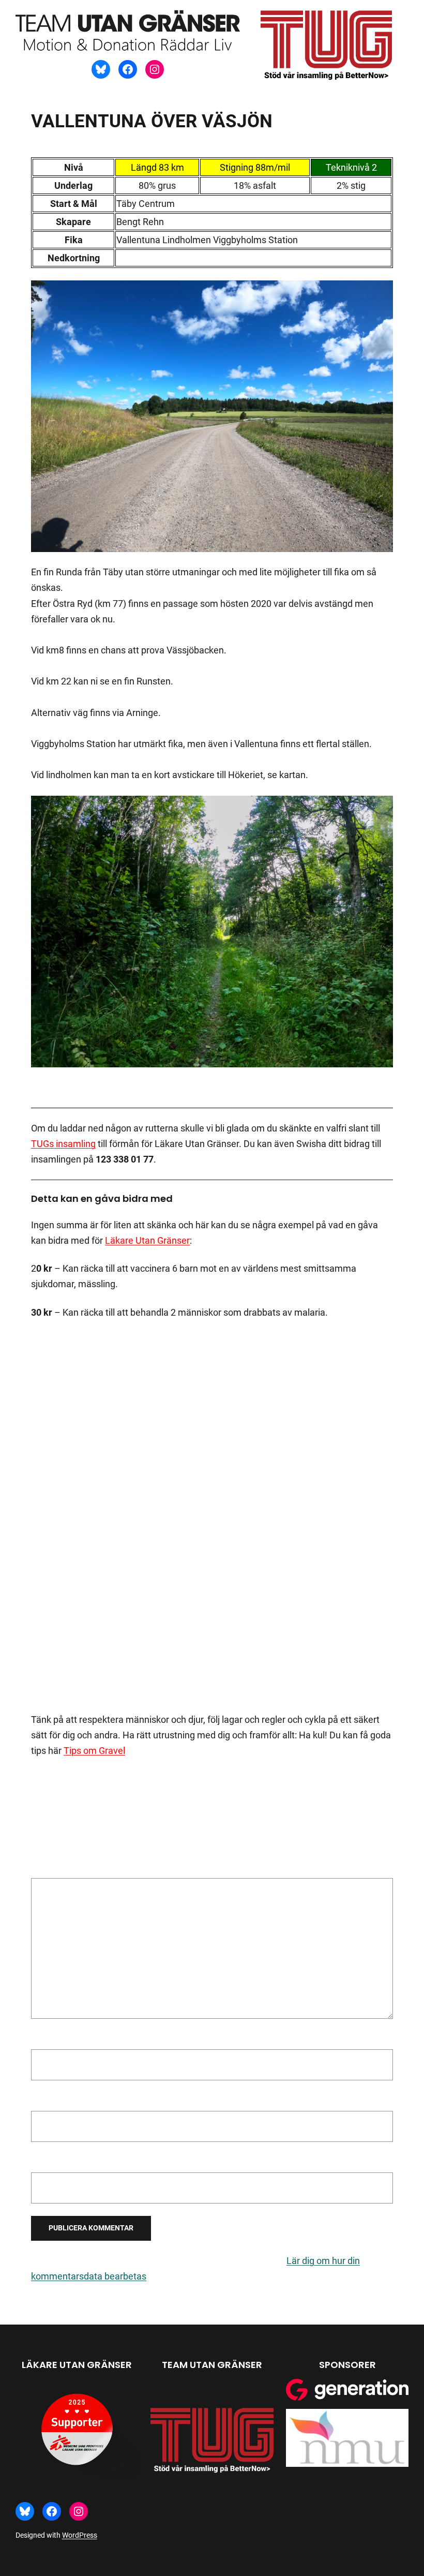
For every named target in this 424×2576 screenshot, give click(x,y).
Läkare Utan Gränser (147, 1240)
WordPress (80, 2535)
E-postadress (61, 2100)
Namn (47, 2039)
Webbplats (53, 2162)
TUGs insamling (63, 1144)
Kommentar (59, 1870)
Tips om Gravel (94, 1751)
